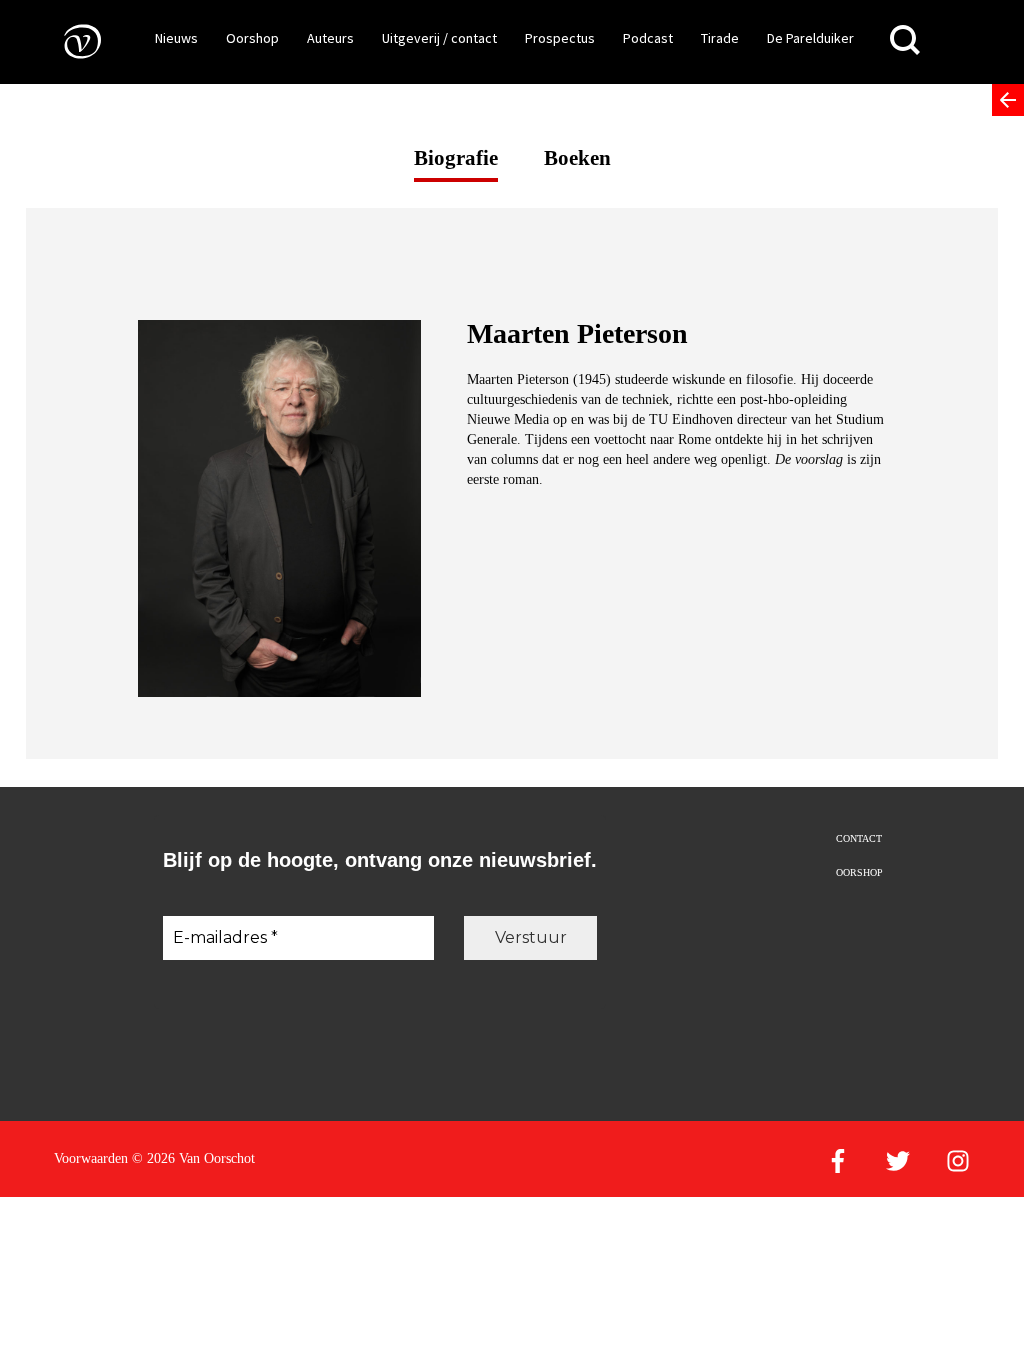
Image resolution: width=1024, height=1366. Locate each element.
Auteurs (330, 38)
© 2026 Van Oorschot (193, 1158)
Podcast (648, 38)
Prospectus (560, 38)
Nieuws (176, 38)
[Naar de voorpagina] (68, 40)
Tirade (720, 38)
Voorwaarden (91, 1158)
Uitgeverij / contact (439, 38)
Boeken (577, 158)
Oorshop (252, 38)
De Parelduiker (810, 38)
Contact (859, 838)
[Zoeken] (905, 40)
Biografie (456, 158)
